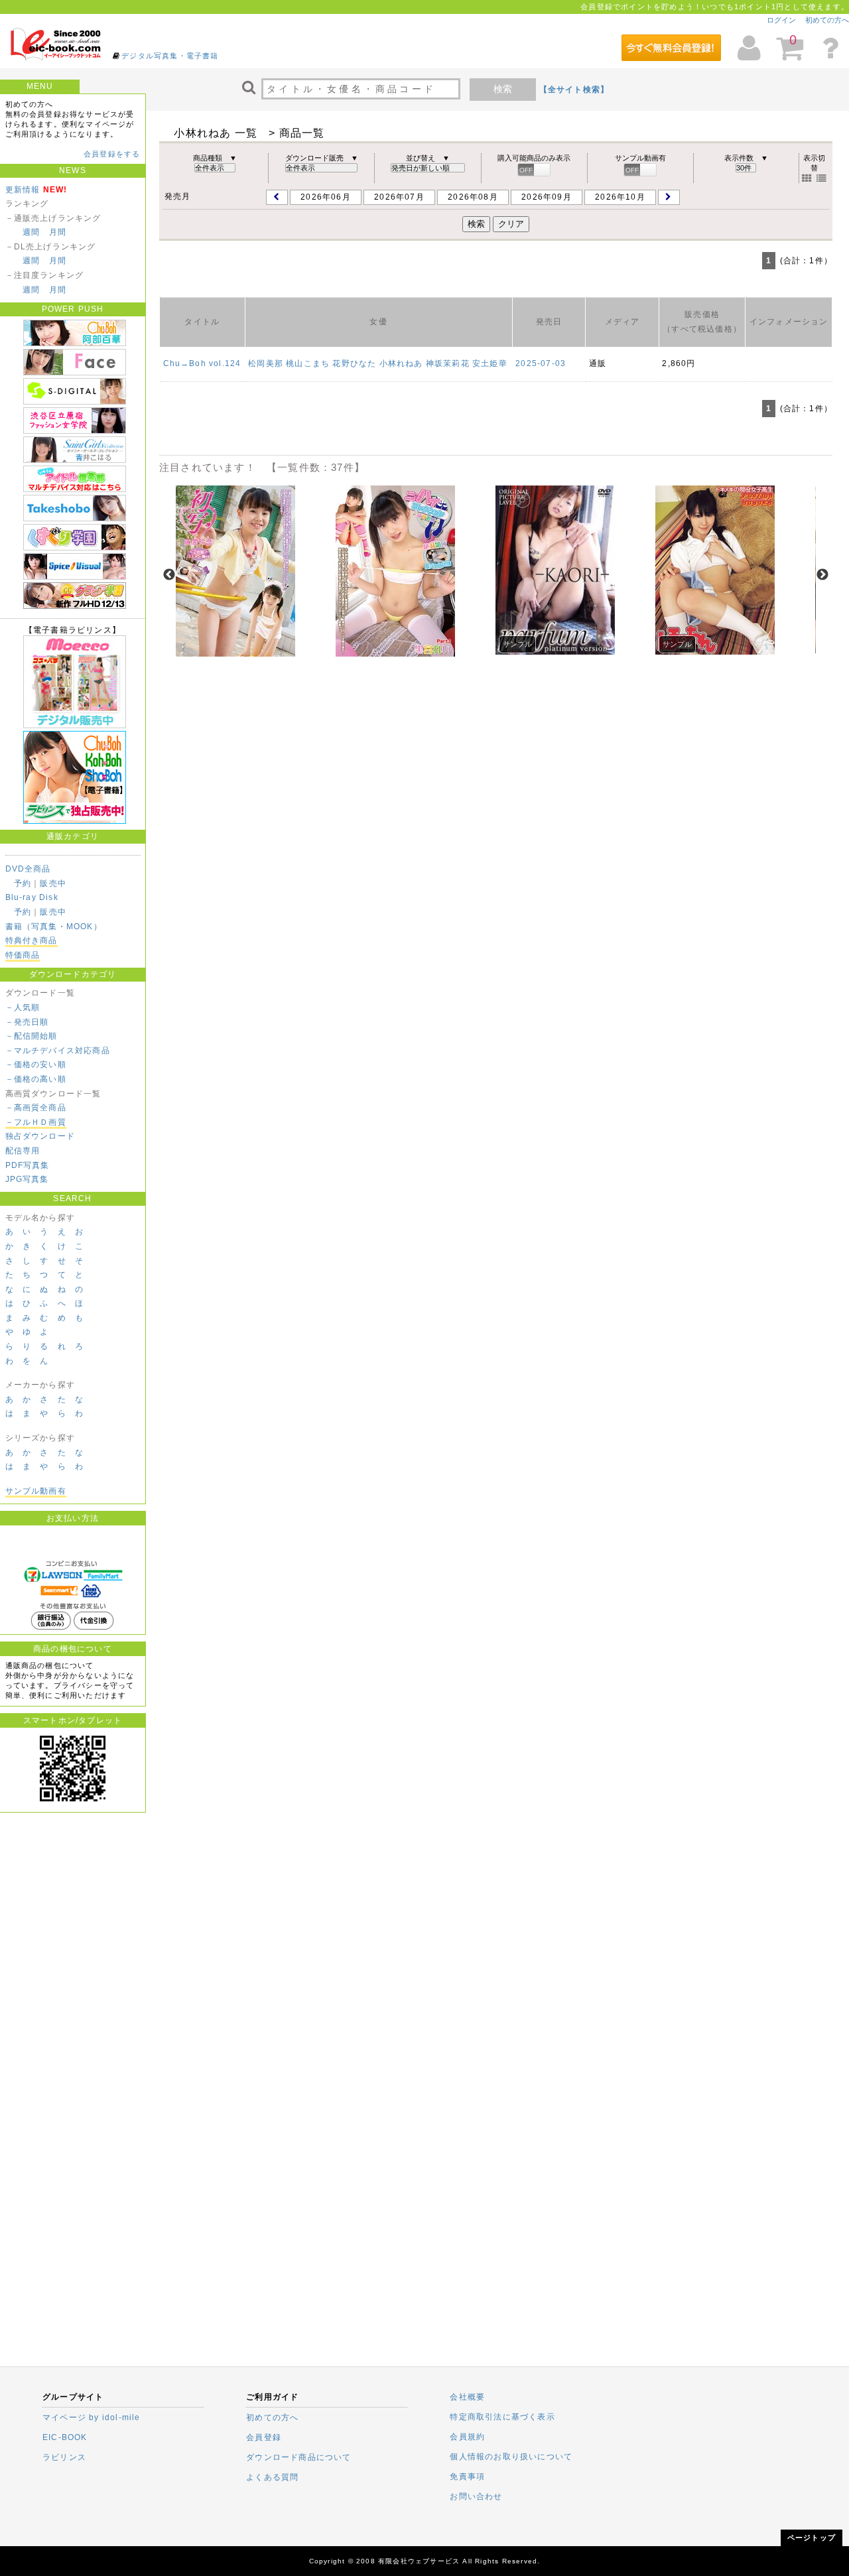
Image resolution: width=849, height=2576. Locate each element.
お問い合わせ (476, 2496)
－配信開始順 (32, 1036)
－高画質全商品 (36, 1108)
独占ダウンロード (40, 1136)
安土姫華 (490, 363)
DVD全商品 (28, 869)
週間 (31, 232)
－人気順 (23, 1007)
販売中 (53, 883)
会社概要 (467, 2397)
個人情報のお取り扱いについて (511, 2457)
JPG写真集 (27, 1179)
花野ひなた (354, 363)
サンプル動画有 (36, 1491)
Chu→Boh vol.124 (202, 363)
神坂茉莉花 (448, 363)
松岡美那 (266, 363)
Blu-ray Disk (32, 897)
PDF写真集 (28, 1165)
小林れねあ (401, 363)
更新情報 (23, 190)
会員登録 (264, 2437)
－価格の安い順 (36, 1064)
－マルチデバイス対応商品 (58, 1051)
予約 (23, 883)
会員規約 (467, 2437)
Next (822, 575)
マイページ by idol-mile (92, 2417)
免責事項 (467, 2477)
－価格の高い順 (36, 1079)
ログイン (781, 20)
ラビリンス (64, 2457)
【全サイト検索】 (574, 90)
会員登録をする (112, 154)
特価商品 (23, 955)
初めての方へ (827, 20)
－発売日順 (27, 1022)
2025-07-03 (541, 363)
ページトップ (812, 2538)
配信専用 (23, 1151)
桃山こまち (308, 363)
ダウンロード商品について (298, 2457)
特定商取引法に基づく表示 (502, 2417)
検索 (503, 89)
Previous (169, 575)
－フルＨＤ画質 (36, 1122)
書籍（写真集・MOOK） (54, 927)
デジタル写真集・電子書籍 (170, 56)
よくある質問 (272, 2477)
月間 (58, 232)
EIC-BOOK (65, 2437)
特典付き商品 (32, 940)
